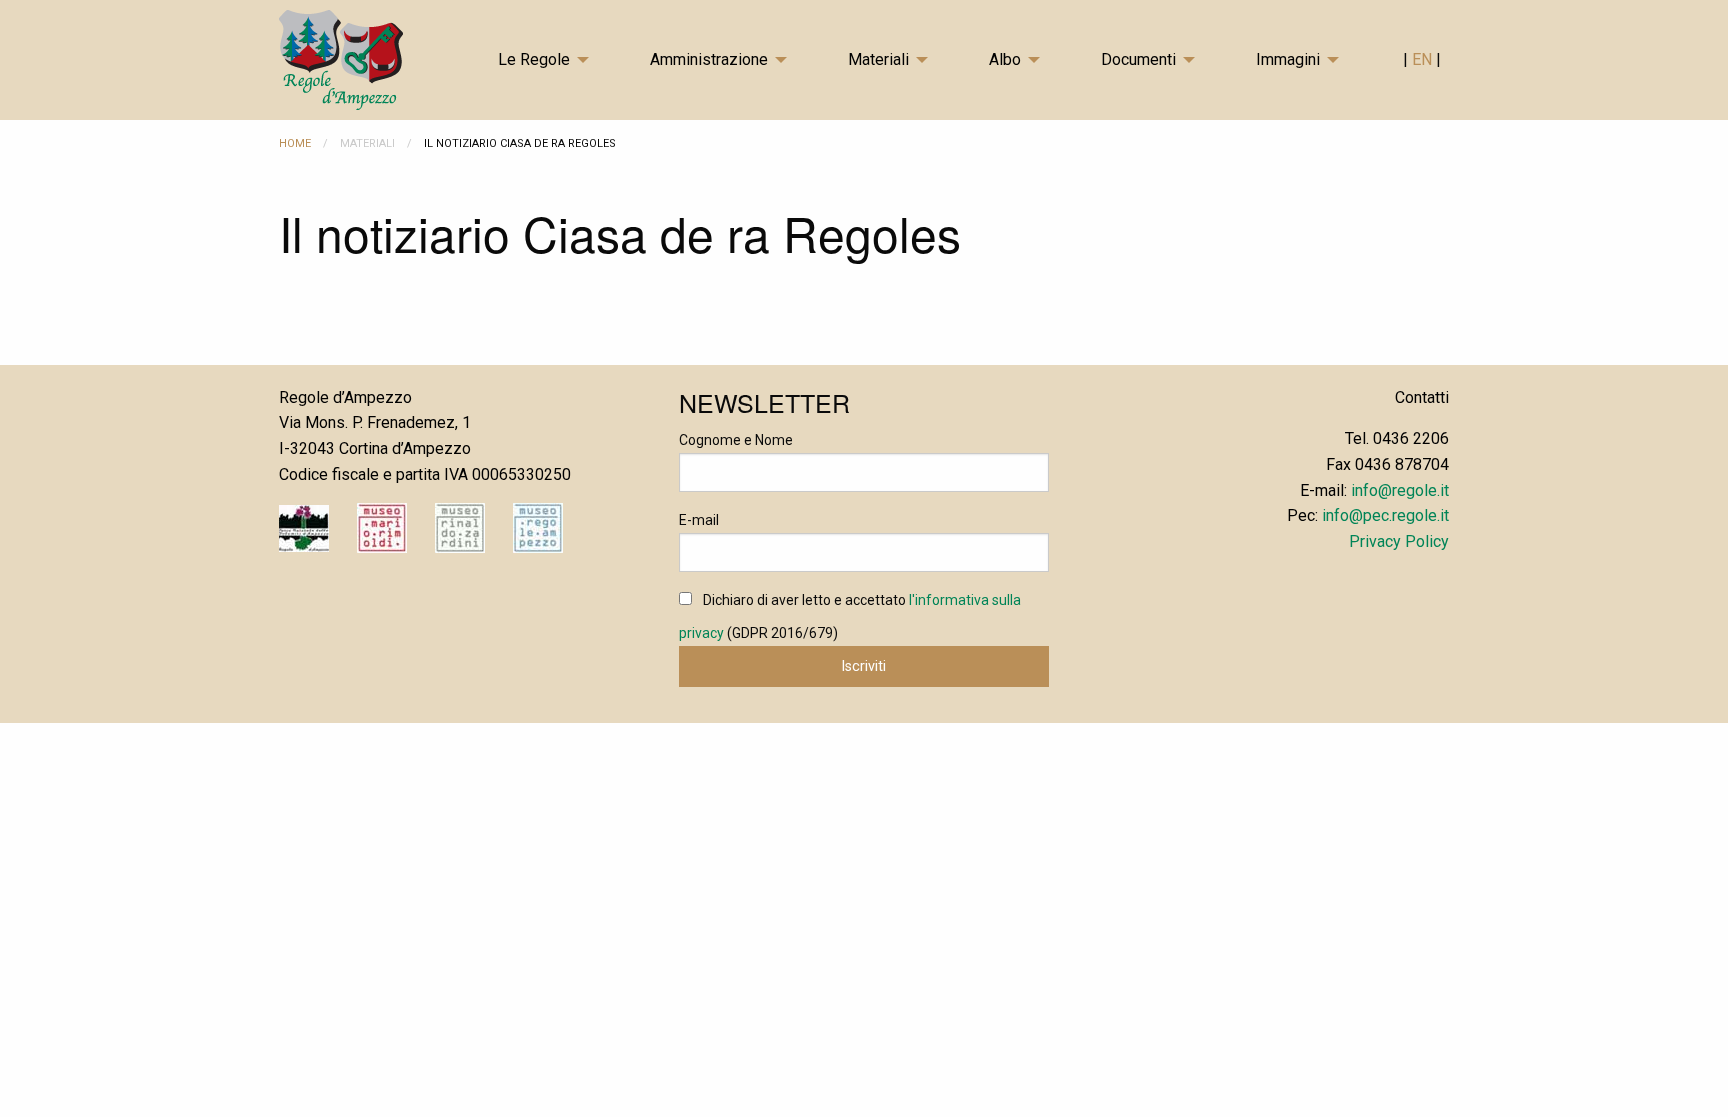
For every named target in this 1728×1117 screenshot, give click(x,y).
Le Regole (534, 59)
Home (295, 143)
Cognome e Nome (736, 440)
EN (1424, 59)
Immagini (1288, 59)
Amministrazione (709, 59)
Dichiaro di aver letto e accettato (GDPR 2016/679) (850, 616)
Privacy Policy (1399, 541)
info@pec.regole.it (1385, 515)
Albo (1005, 59)
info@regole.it (1400, 490)
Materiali (878, 59)
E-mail (699, 520)
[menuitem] (558, 60)
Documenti (1138, 59)
